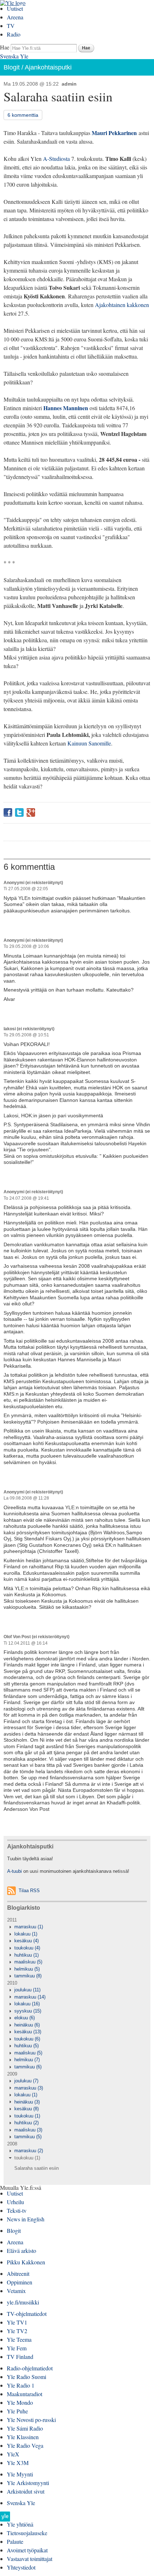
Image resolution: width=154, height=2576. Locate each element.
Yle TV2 (17, 2331)
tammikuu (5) (28, 2137)
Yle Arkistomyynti (28, 2483)
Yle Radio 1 (21, 2385)
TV (11, 26)
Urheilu (15, 2202)
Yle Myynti (20, 2474)
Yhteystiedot (21, 2567)
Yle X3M (18, 2463)
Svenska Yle (14, 56)
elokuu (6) (25, 2018)
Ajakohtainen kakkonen (122, 305)
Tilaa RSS (29, 1891)
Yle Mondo (20, 2402)
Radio (14, 34)
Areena (15, 17)
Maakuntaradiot (25, 2394)
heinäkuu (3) (27, 2102)
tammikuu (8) (28, 1976)
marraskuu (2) (29, 2151)
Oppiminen (20, 2282)
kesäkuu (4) (27, 1941)
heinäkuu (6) (27, 2025)
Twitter (19, 812)
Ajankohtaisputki (48, 67)
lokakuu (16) (27, 2004)
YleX (13, 2454)
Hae (5, 47)
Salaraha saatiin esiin (37, 2168)
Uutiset (15, 8)
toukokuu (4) (27, 1948)
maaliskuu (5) (28, 1962)
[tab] (77, 1927)
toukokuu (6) (27, 2039)
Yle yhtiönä (20, 2524)
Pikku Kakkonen (26, 2262)
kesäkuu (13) (28, 2032)
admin (69, 84)
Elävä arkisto (21, 2251)
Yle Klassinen (23, 2437)
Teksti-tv (17, 2210)
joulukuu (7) (26, 2081)
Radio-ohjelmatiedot (30, 2368)
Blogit (12, 67)
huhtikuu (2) (27, 2123)
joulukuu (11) (27, 1990)
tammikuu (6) (28, 2067)
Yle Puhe (17, 2411)
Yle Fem (17, 2348)
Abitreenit (18, 2273)
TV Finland (20, 2357)
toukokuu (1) (27, 2116)
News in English (26, 2219)
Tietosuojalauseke (27, 2533)
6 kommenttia (23, 115)
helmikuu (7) (27, 2060)
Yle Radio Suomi (27, 2377)
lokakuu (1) (26, 1934)
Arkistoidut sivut (26, 2491)
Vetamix (16, 2291)
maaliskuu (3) (28, 2130)
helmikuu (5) (27, 1969)
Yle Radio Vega (25, 2445)
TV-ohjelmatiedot (27, 2314)
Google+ (31, 812)
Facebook (8, 812)
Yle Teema (19, 2339)
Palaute (15, 2541)
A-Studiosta (56, 159)
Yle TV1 (17, 2322)
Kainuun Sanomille (89, 743)
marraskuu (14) (30, 1997)
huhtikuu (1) (27, 1955)
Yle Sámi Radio (25, 2428)
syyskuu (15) (28, 2011)
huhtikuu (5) (27, 2046)
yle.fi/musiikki (23, 2302)
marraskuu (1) (29, 1927)
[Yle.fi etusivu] (5, 2519)
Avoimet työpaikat (27, 2550)
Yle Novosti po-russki (31, 2420)
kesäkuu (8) (27, 2109)
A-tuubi (15, 1871)
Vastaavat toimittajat (30, 2559)
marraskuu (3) (29, 2088)
